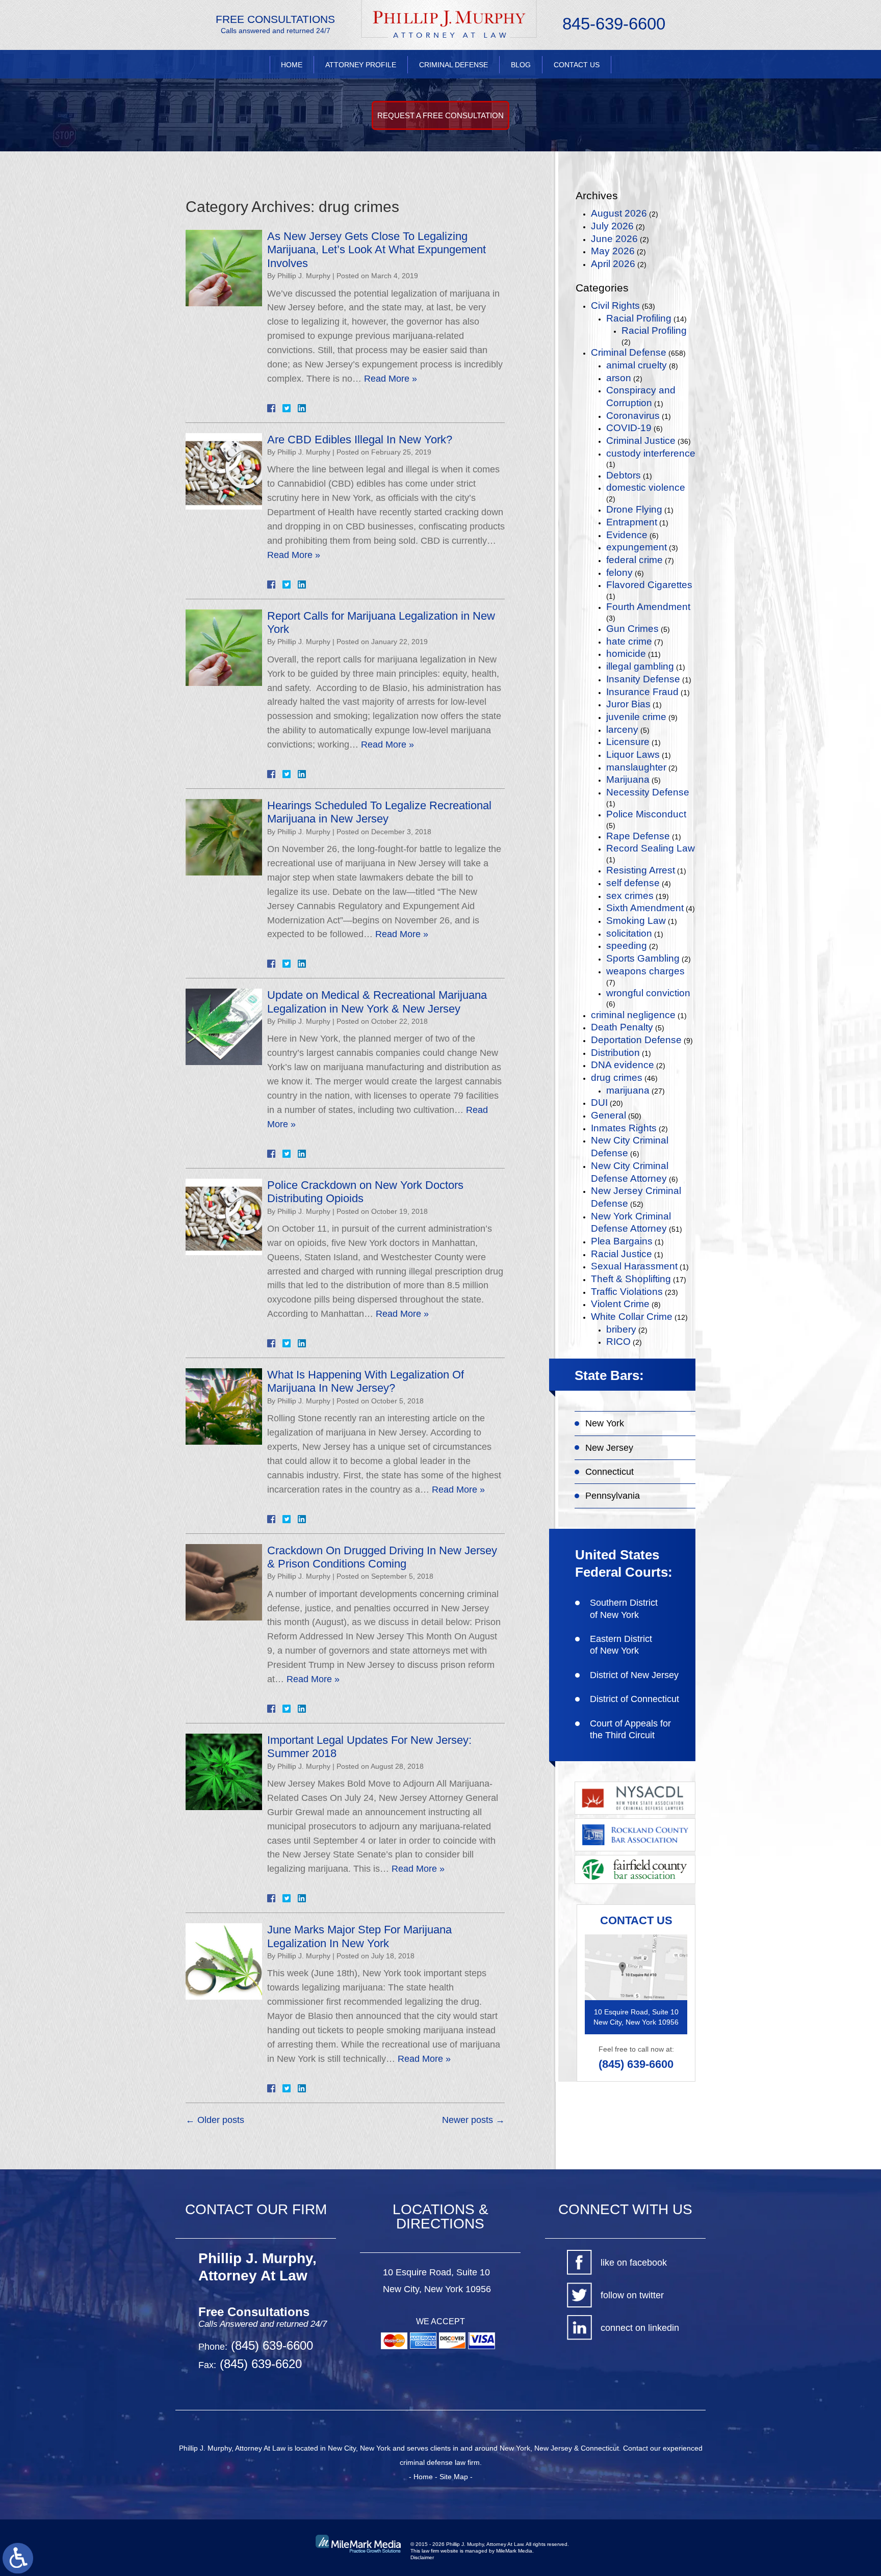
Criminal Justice (641, 441)
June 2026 (614, 239)
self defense (633, 883)
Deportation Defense (636, 1040)
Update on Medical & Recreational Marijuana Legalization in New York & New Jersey (377, 1002)
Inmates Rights (624, 1128)
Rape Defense (638, 836)
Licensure (628, 742)
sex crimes (630, 896)
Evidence (627, 535)
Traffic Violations (627, 1292)
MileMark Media (514, 2551)
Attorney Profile (361, 65)
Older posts (215, 2120)
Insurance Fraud (642, 692)
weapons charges (645, 971)
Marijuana (628, 779)
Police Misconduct (646, 814)
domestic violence (646, 487)
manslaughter (636, 767)
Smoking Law (636, 921)
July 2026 (612, 226)
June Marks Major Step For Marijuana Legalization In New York (359, 1936)
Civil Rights (615, 306)
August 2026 (619, 213)
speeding (627, 946)
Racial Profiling (639, 318)
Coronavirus (633, 416)
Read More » (391, 379)
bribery (621, 1329)
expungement (637, 547)
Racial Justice (621, 1254)
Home (292, 65)
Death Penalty (622, 1027)
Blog (521, 65)
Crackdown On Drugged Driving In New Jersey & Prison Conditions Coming (382, 1557)
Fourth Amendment (648, 607)
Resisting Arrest (641, 870)
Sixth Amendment (645, 908)
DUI (599, 1103)
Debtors (624, 475)
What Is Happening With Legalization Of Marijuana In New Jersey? (366, 1381)
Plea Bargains (622, 1241)
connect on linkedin (640, 2328)
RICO (618, 1342)
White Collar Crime (632, 1317)
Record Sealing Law (651, 848)
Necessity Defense (648, 792)
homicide (626, 654)
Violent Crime (620, 1304)
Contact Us (577, 65)
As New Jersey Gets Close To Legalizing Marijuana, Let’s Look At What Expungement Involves (377, 250)
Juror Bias (628, 704)
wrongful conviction (648, 993)
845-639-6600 (614, 24)
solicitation (629, 933)
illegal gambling (640, 666)
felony (619, 573)
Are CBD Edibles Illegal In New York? (360, 440)
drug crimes (617, 1078)
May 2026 (613, 251)
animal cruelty (637, 365)
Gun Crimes (632, 629)
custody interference (651, 453)
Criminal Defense (454, 65)
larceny (622, 729)
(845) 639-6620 (259, 2364)
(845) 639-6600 (636, 2064)
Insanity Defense (643, 679)
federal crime (634, 560)
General (608, 1115)
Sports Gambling (643, 958)
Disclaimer (422, 2557)
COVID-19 (629, 428)
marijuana (628, 1090)
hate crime (629, 641)
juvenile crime (636, 717)
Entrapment (632, 522)
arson (619, 378)
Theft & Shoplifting (631, 1279)
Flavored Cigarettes (649, 585)
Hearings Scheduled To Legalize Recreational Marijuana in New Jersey (379, 812)
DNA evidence (623, 1065)
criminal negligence (633, 1015)
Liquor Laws (633, 754)
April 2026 (613, 264)
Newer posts (473, 2120)
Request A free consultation (440, 115)
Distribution (615, 1053)
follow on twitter (632, 2295)
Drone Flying (634, 509)
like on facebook (634, 2263)
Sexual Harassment (634, 1266)
